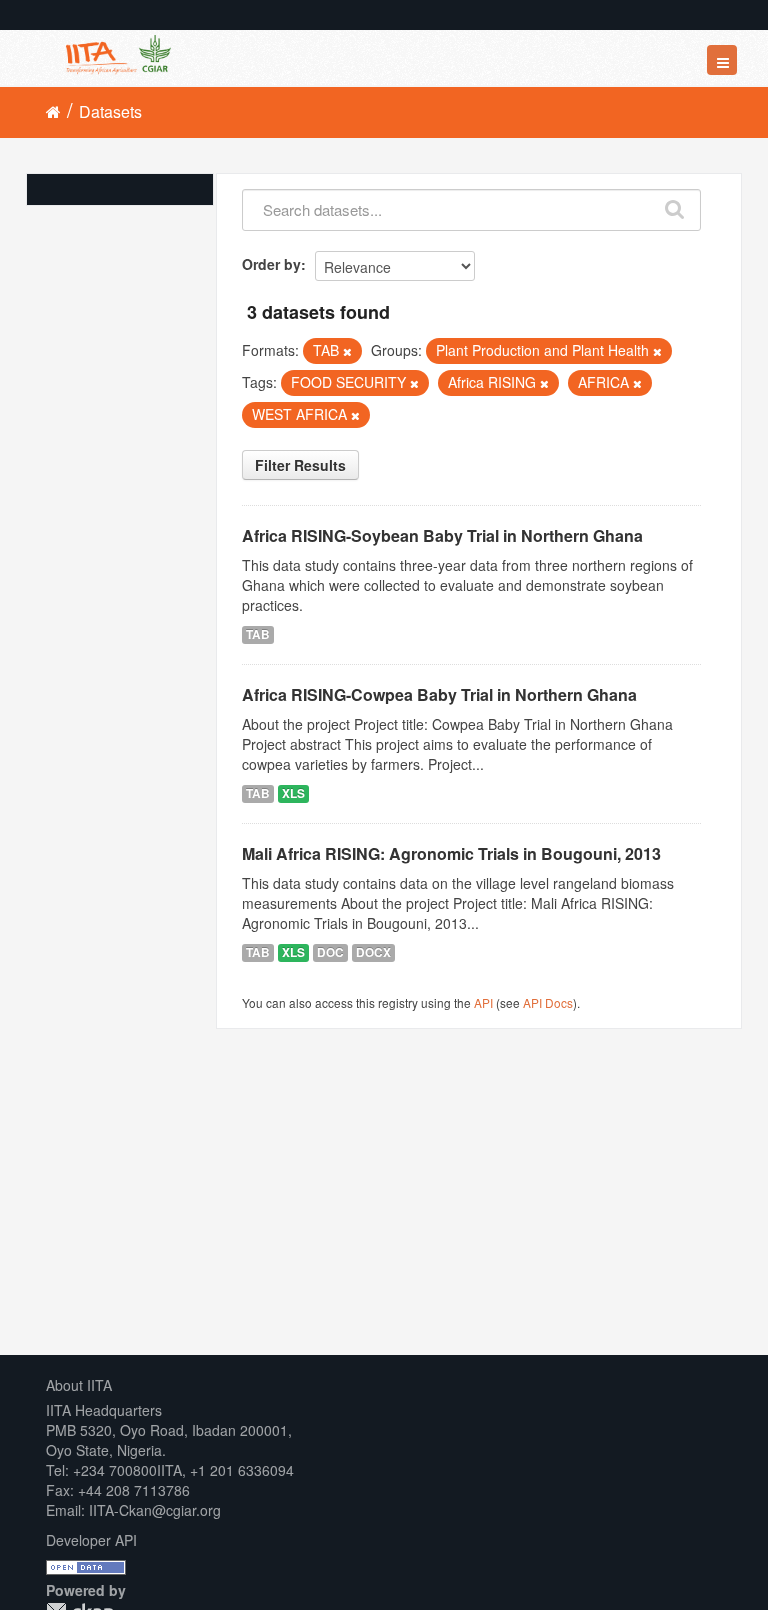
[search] (675, 205)
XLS (293, 793)
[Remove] (347, 351)
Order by (271, 264)
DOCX (373, 952)
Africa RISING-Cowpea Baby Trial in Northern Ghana (439, 694)
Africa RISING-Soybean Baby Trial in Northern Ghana (442, 535)
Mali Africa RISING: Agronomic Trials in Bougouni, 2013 (451, 853)
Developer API (91, 1540)
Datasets (110, 111)
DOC (330, 952)
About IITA (79, 1385)
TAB (258, 634)
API (483, 1002)
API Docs (548, 1002)
